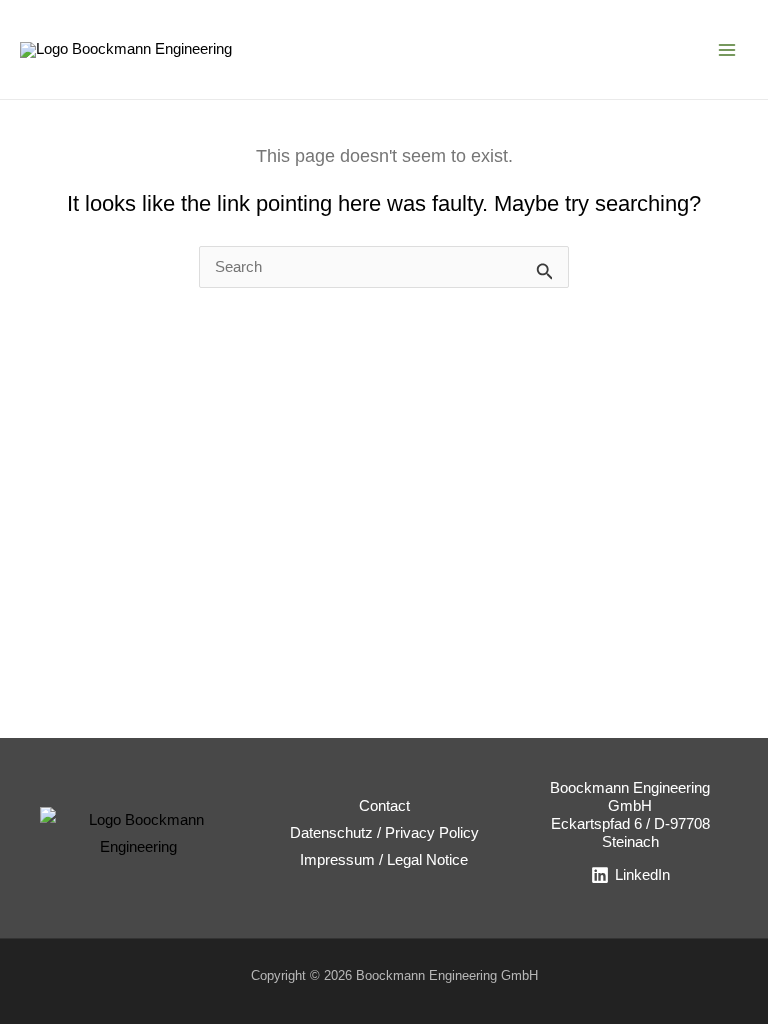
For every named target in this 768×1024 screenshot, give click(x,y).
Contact (384, 806)
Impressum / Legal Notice (384, 860)
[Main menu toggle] (727, 50)
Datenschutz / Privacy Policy (384, 833)
